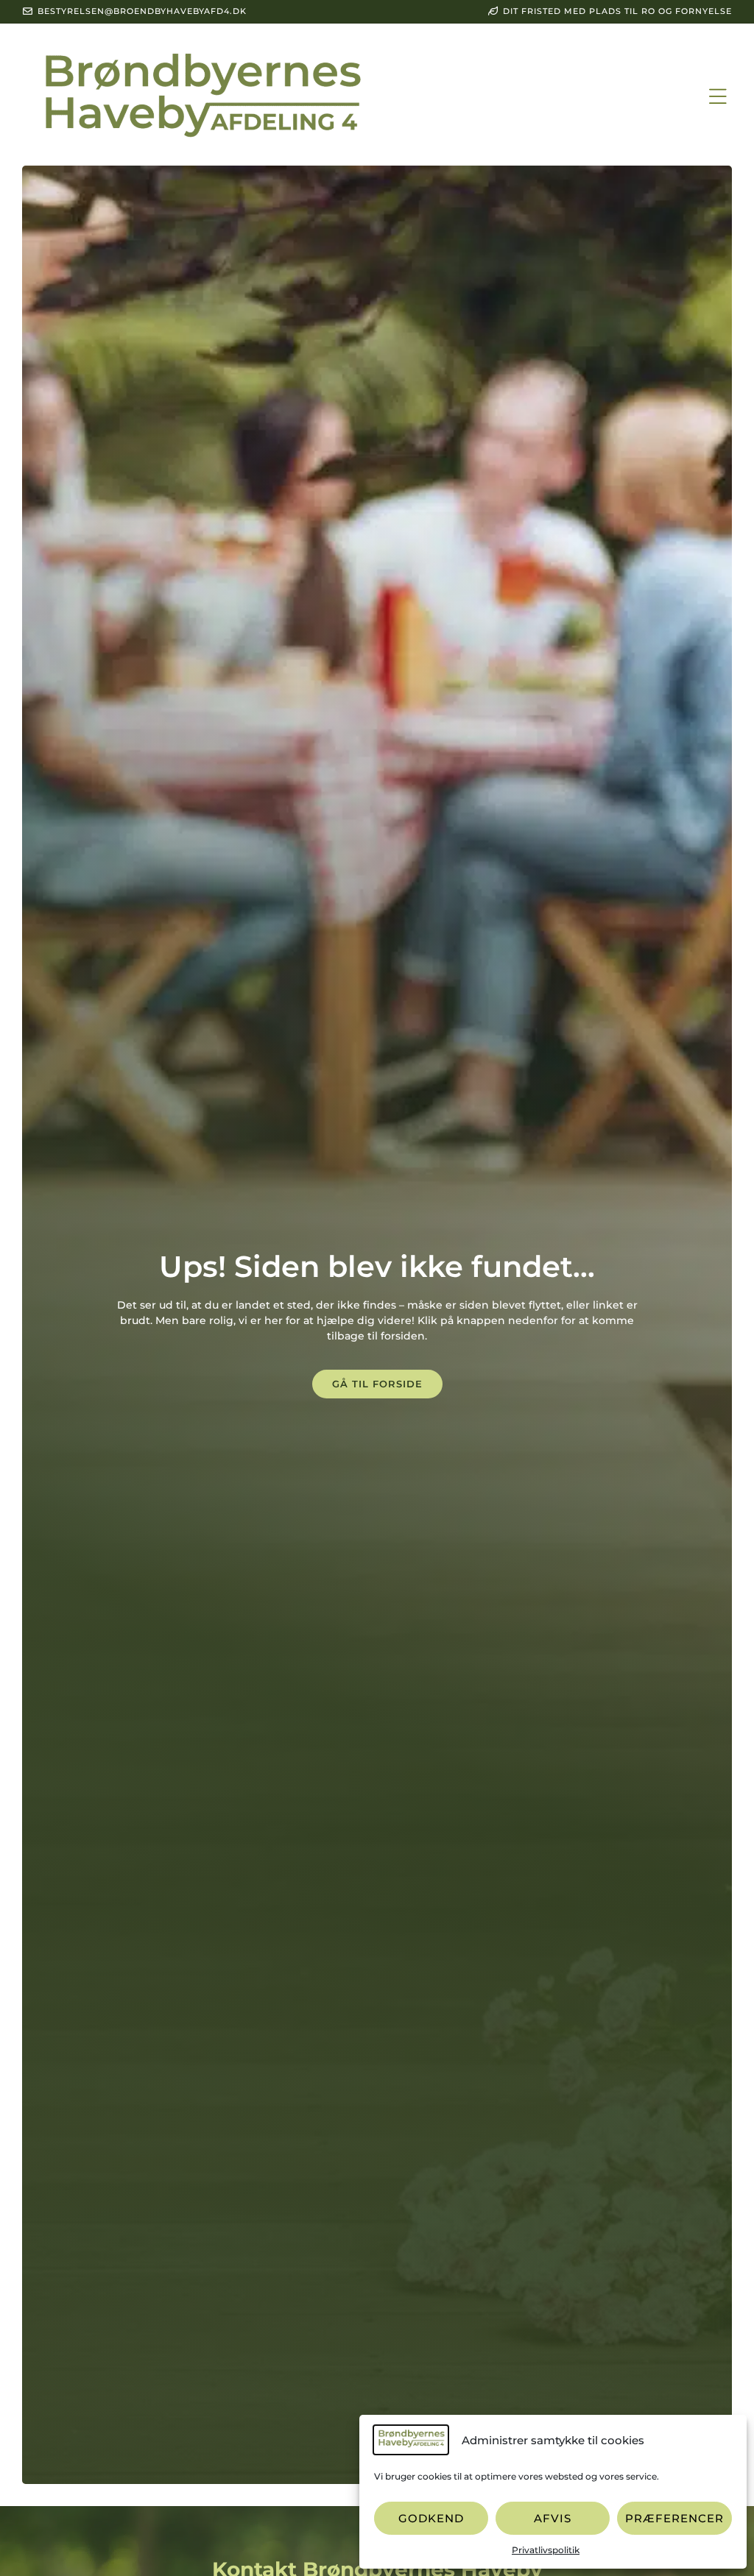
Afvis (553, 2518)
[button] (718, 96)
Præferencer (674, 2518)
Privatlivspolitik (546, 2550)
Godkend (431, 2518)
